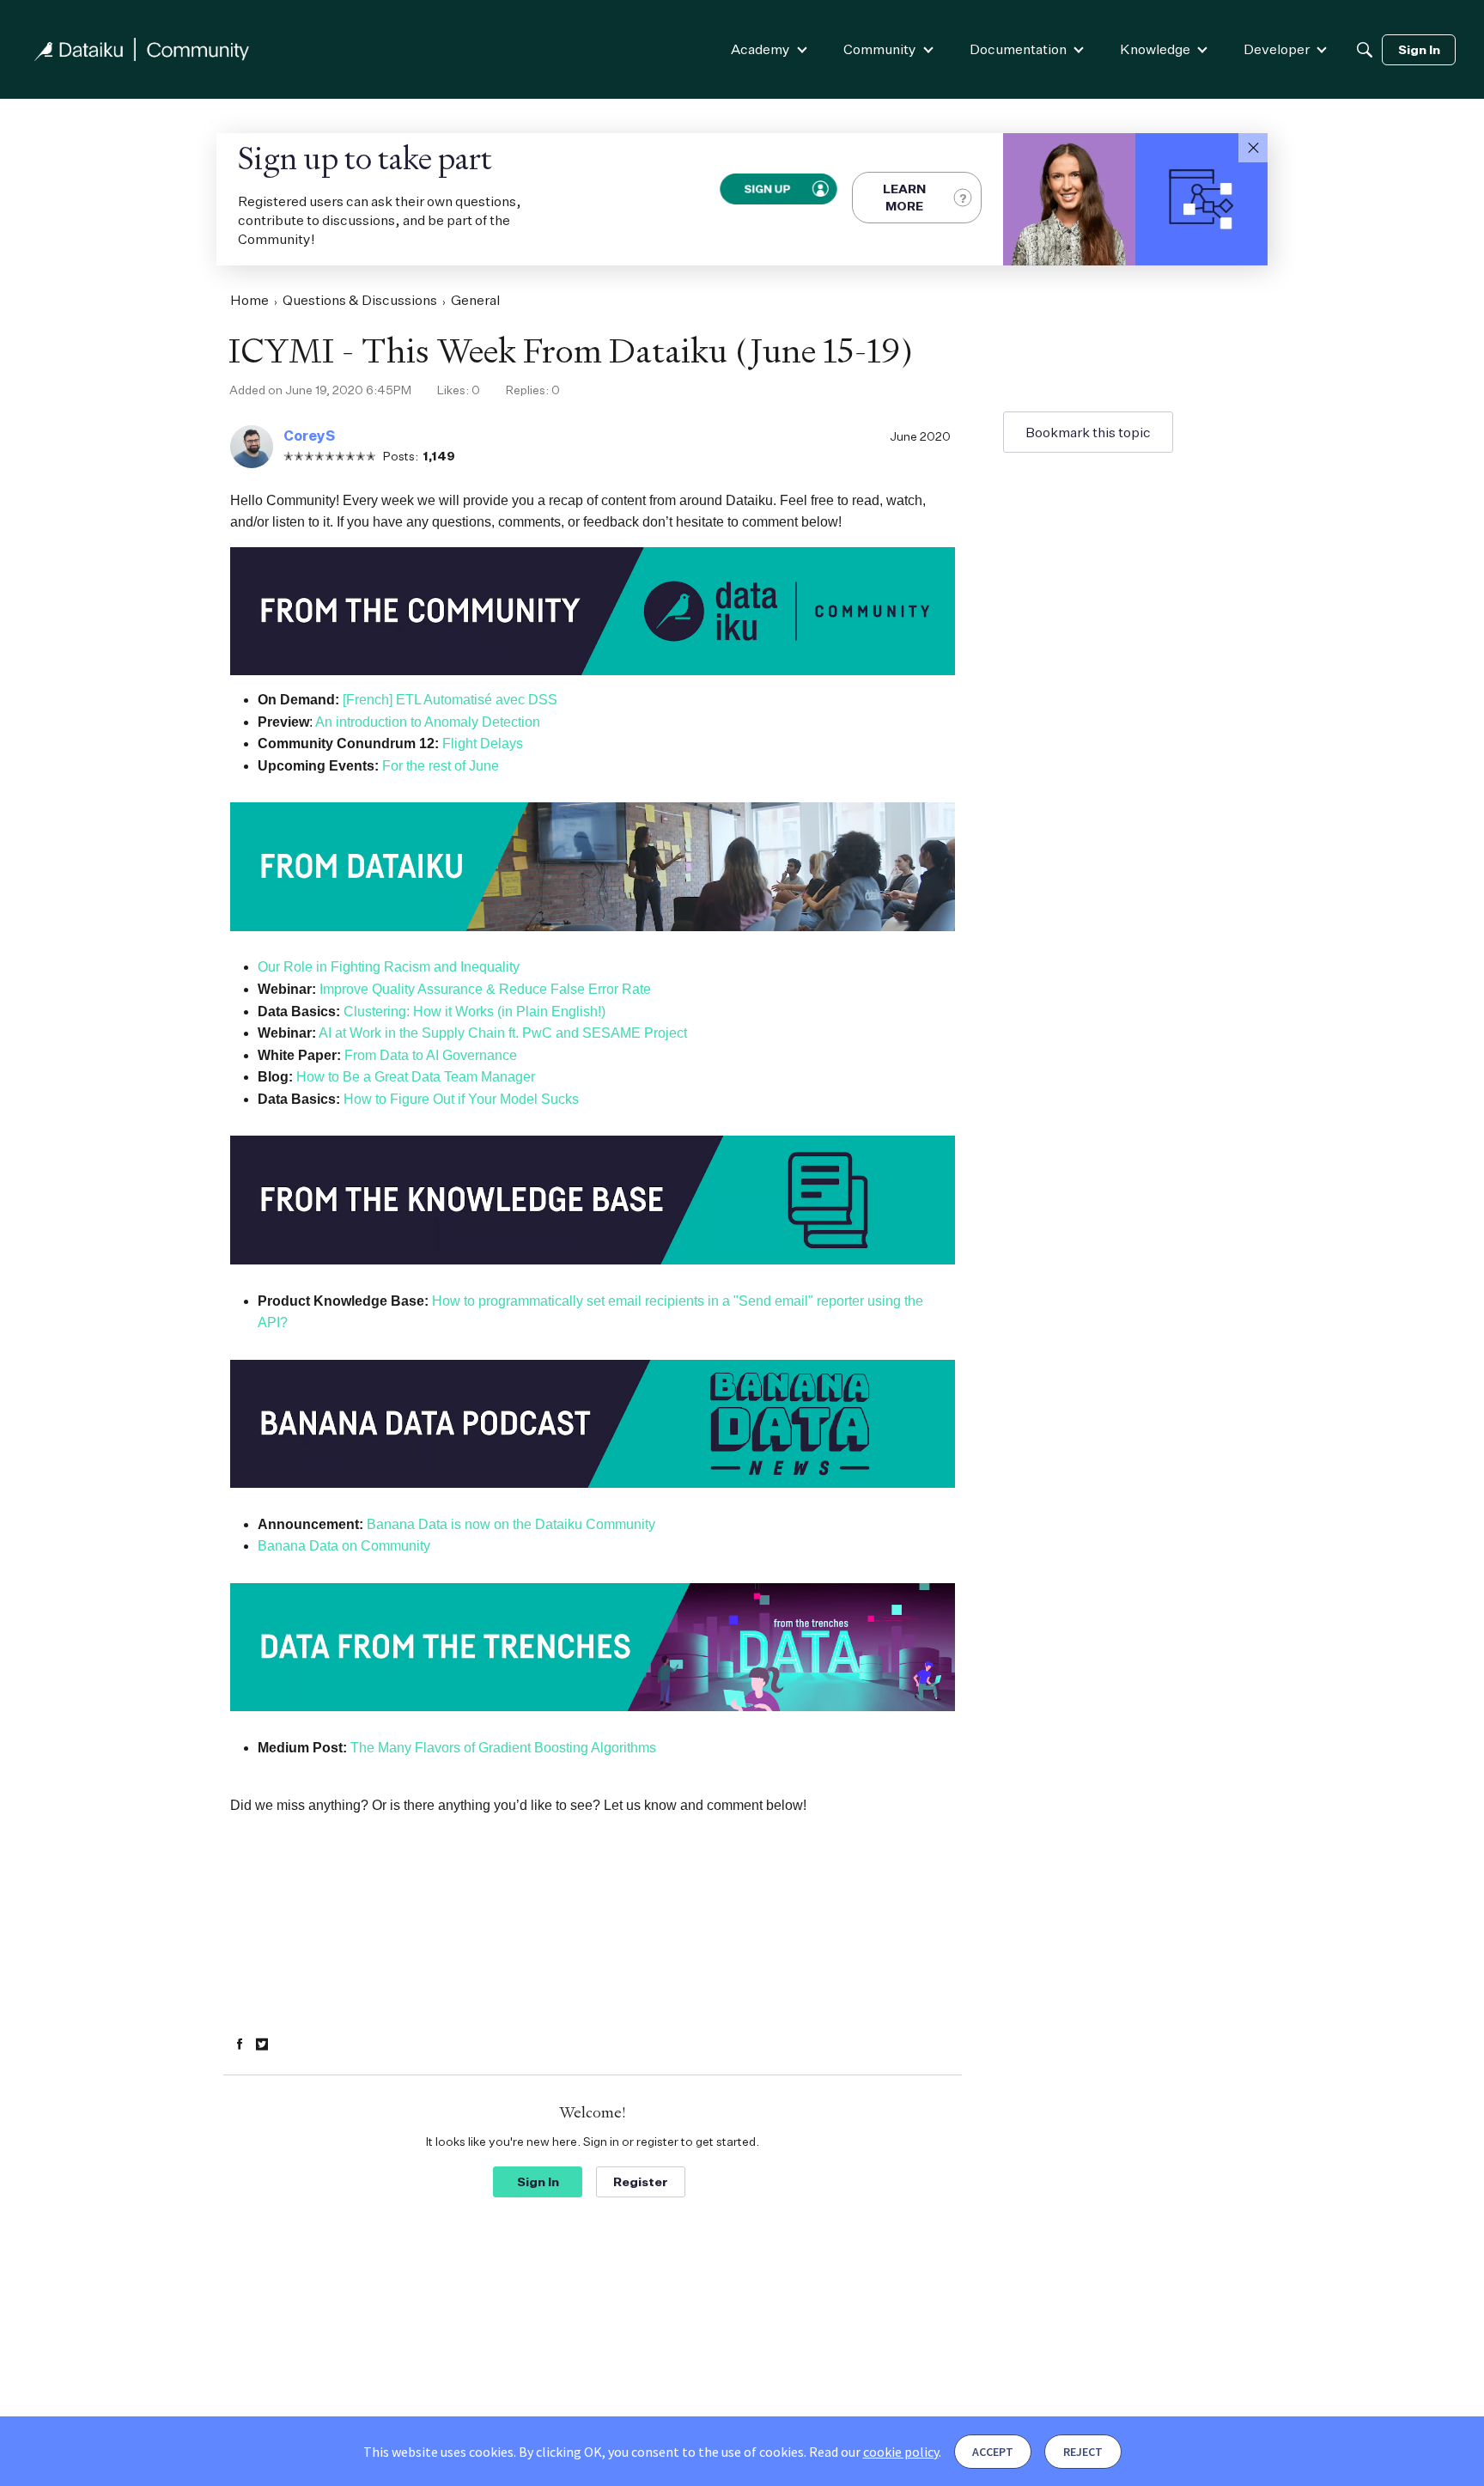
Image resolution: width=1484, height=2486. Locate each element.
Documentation (1018, 49)
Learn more (904, 197)
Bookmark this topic (1088, 432)
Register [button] (641, 2181)
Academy (760, 49)
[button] (1253, 148)
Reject (1083, 2452)
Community (880, 49)
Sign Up (766, 189)
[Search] (1365, 50)
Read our (874, 2452)
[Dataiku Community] (142, 49)
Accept (993, 2452)
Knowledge (1155, 49)
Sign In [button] (538, 2181)
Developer (1277, 49)
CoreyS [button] (309, 436)
